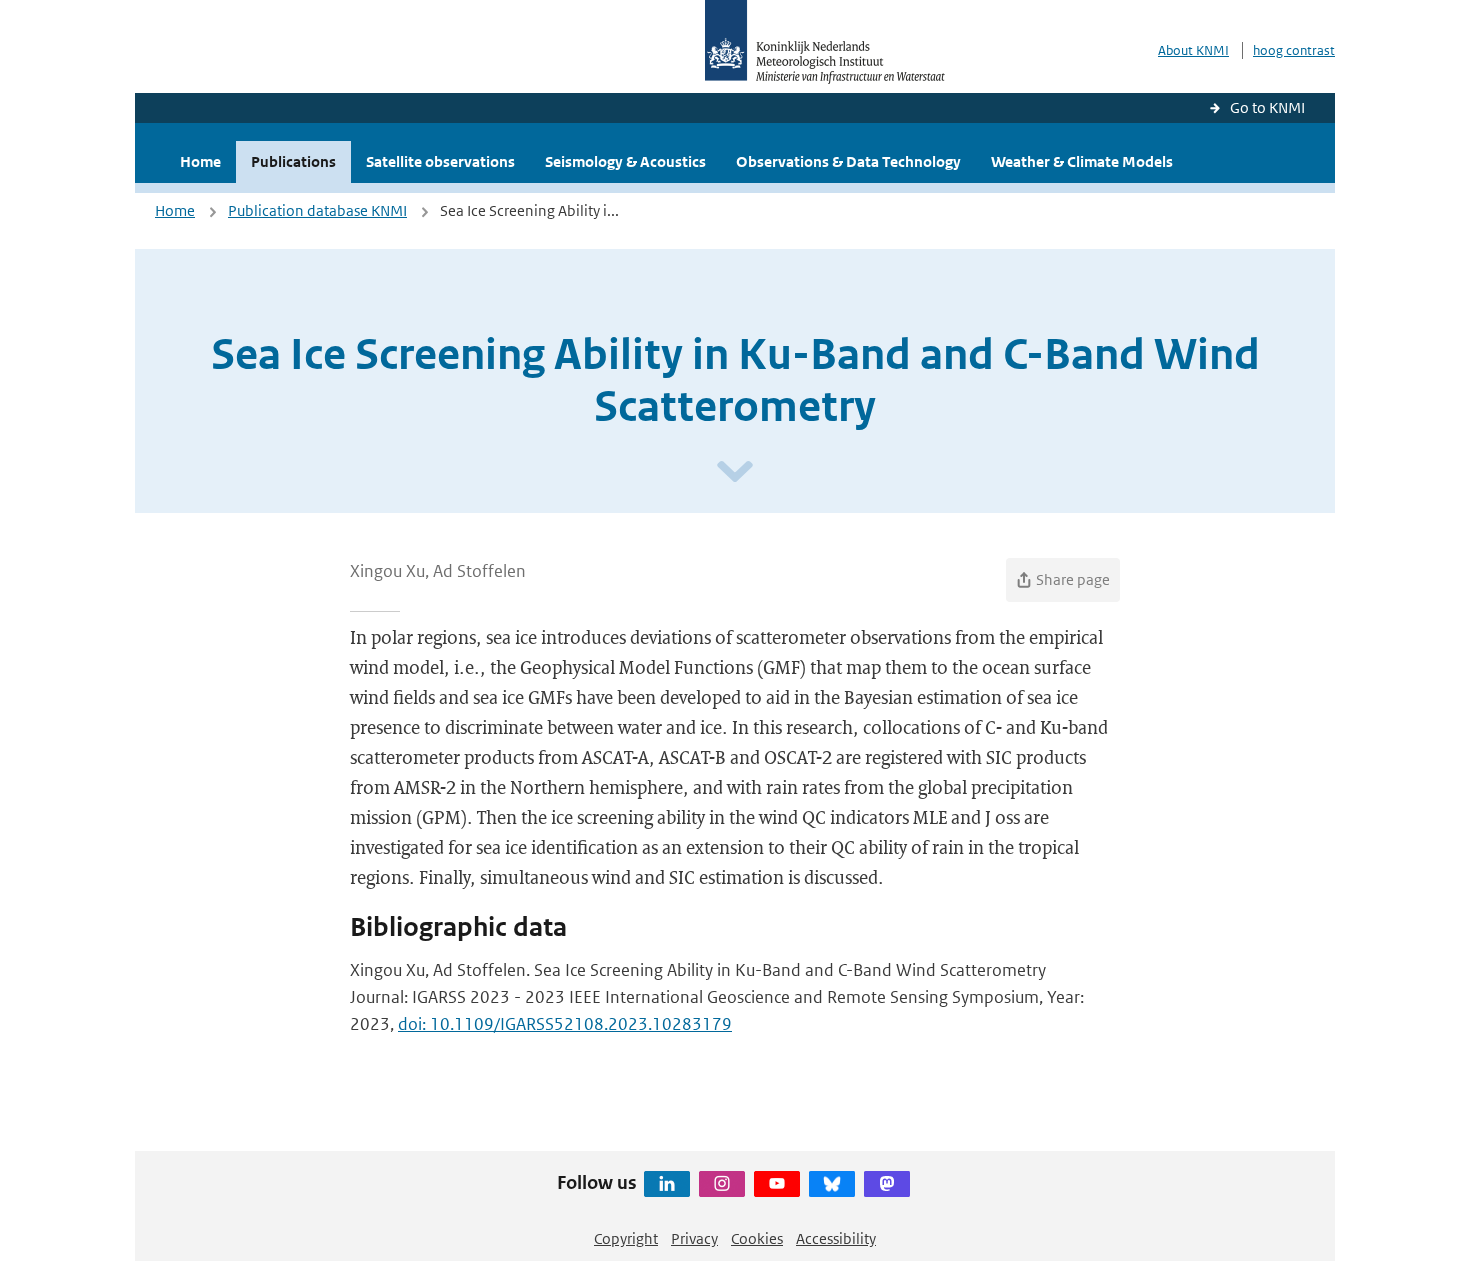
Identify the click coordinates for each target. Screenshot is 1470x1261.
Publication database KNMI (317, 210)
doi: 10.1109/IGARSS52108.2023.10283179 (565, 1024)
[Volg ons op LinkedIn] (667, 1184)
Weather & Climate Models (1082, 161)
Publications (293, 161)
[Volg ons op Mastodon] (887, 1184)
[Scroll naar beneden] (735, 472)
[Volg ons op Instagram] (722, 1184)
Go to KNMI (1267, 107)
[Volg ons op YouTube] (777, 1184)
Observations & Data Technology (848, 161)
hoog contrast (1294, 50)
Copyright (626, 1238)
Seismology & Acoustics (625, 161)
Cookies (757, 1238)
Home (200, 161)
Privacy (694, 1238)
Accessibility (836, 1238)
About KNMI (1193, 50)
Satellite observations (440, 161)
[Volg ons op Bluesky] (832, 1184)
